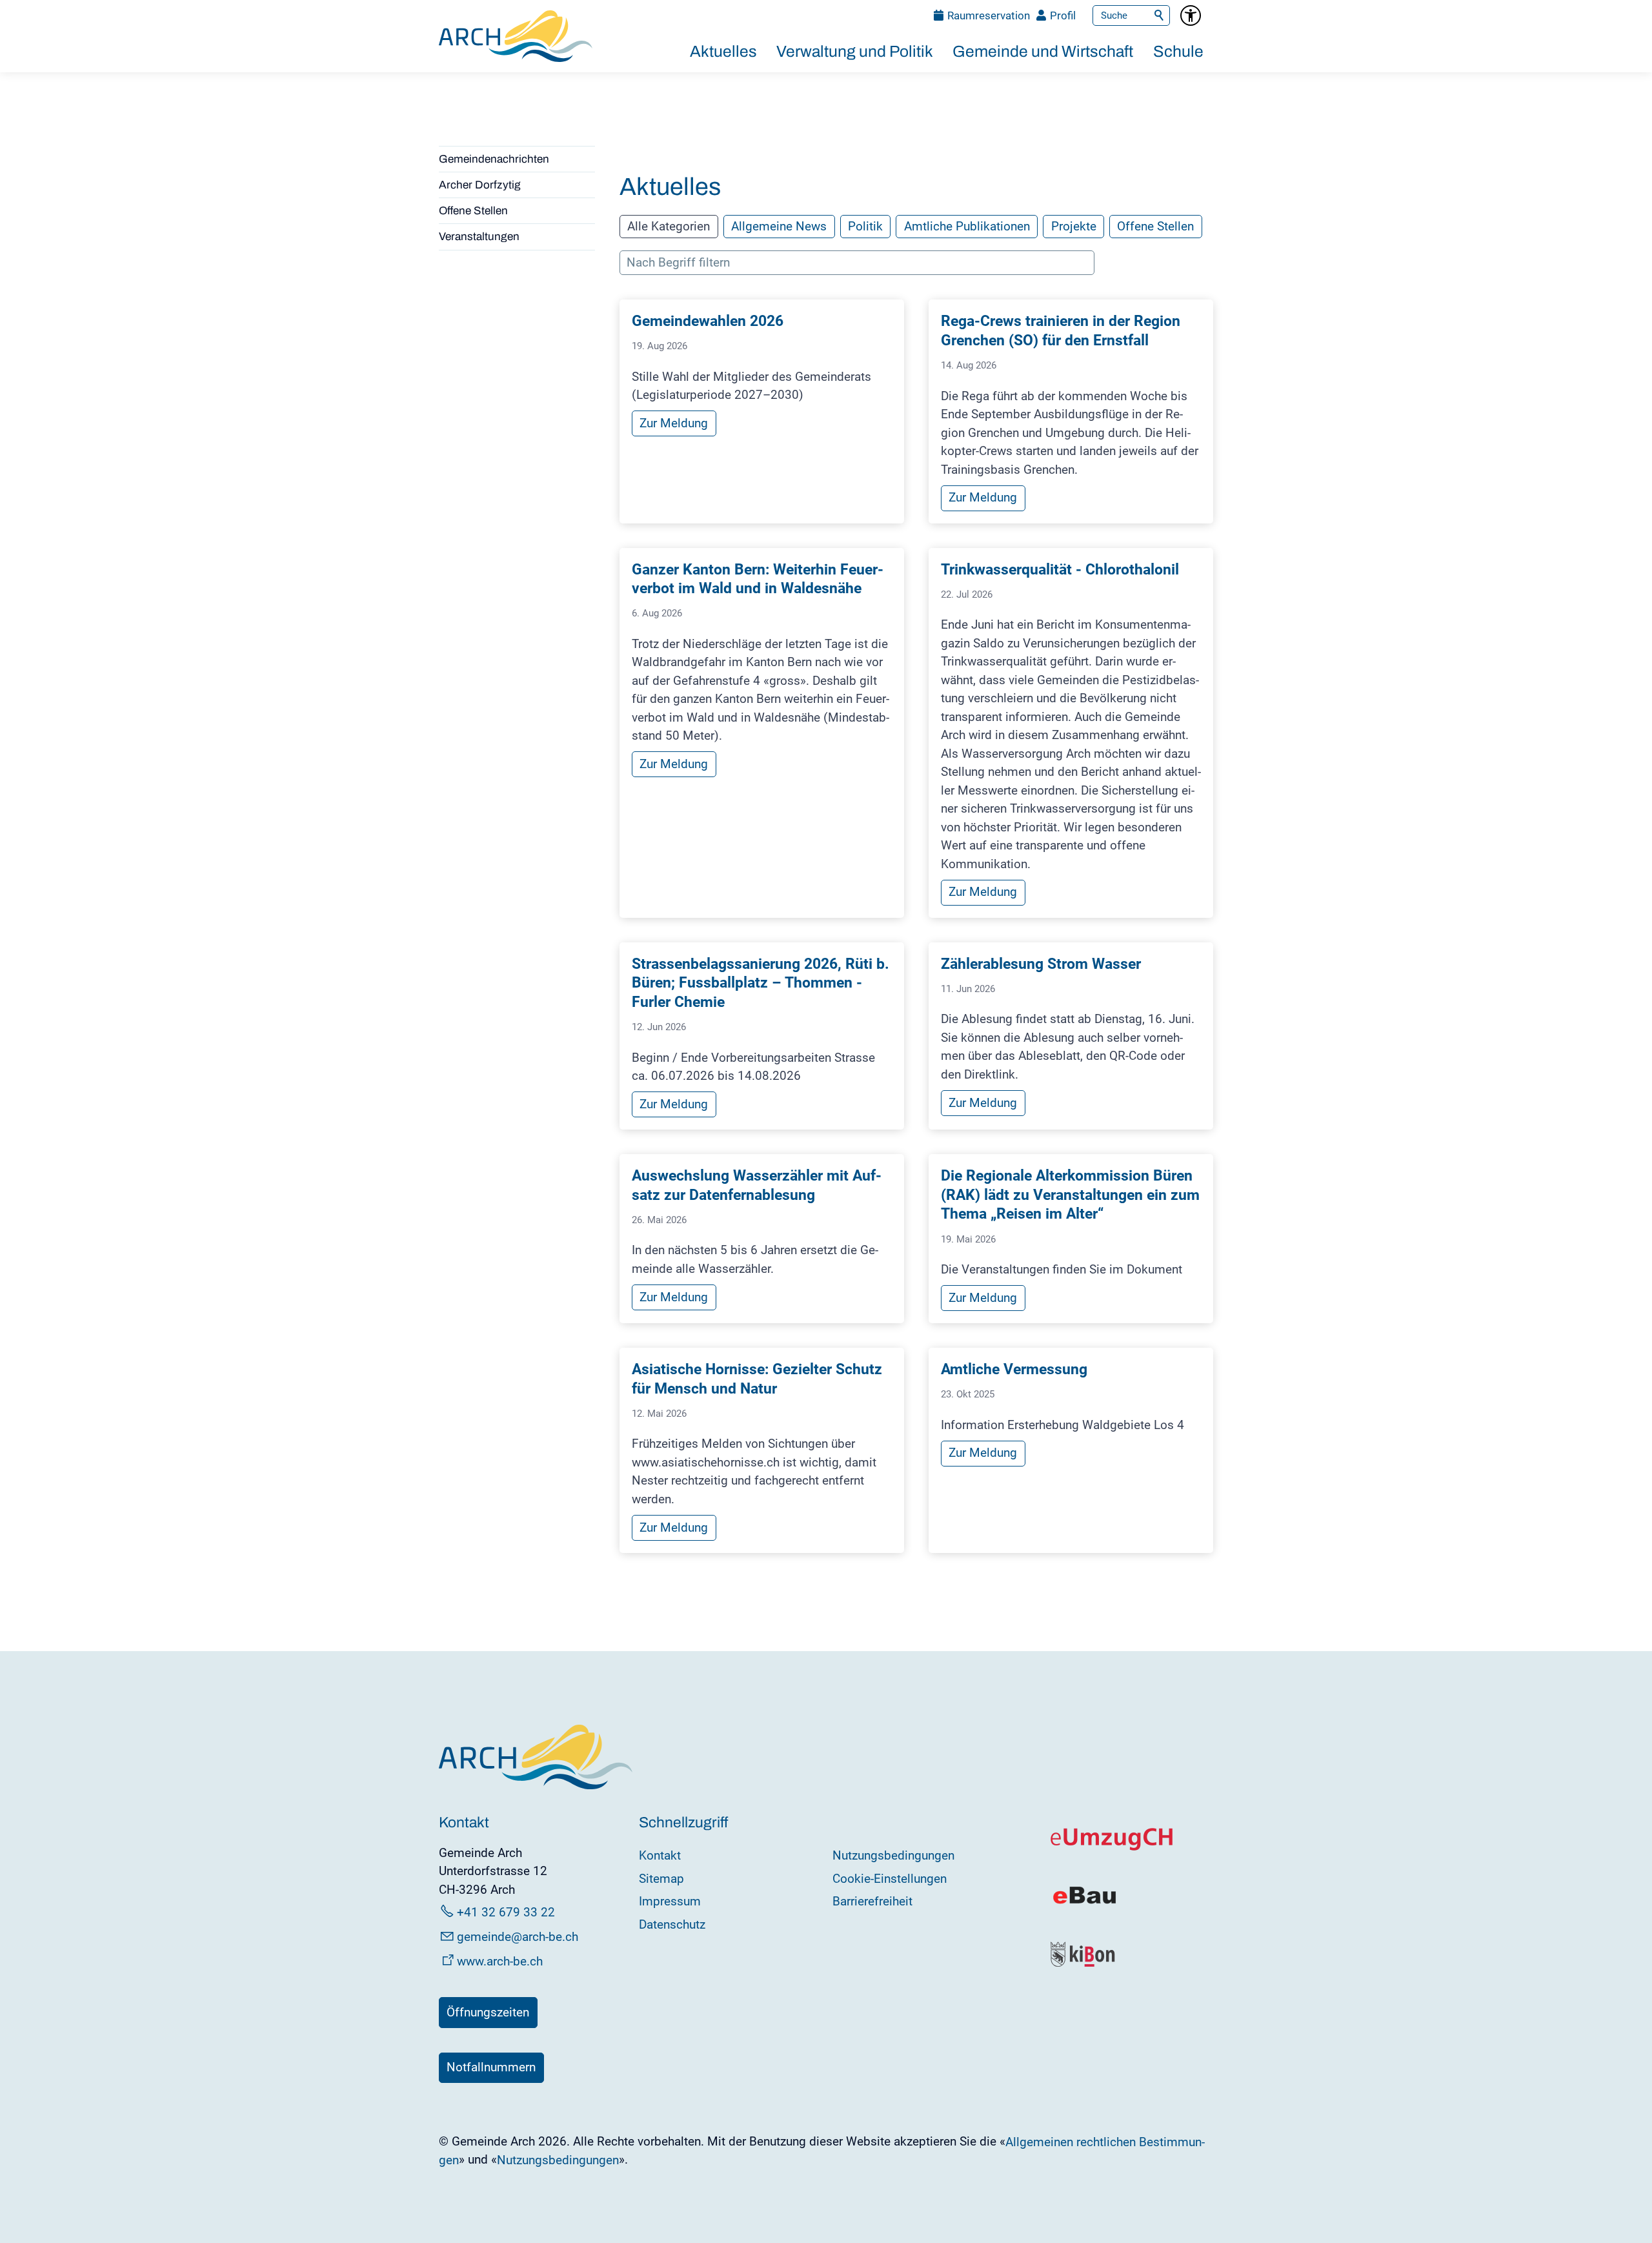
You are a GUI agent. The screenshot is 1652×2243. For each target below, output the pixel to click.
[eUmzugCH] (1112, 1848)
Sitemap (661, 1879)
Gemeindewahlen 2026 (708, 321)
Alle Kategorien (669, 226)
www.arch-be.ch (500, 1961)
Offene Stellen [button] (1155, 226)
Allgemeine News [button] (779, 226)
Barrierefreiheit (872, 1901)
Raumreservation (989, 15)
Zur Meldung (674, 423)
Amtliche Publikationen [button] (967, 226)
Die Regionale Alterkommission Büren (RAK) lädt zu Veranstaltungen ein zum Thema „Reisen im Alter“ (1070, 1195)
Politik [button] (865, 226)
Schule (1178, 51)
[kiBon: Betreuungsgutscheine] (1083, 1964)
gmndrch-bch (518, 1937)
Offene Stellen (473, 211)
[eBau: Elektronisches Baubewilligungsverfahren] (1084, 1903)
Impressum (670, 1901)
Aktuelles (723, 51)
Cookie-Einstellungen (890, 1879)
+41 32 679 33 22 (506, 1912)
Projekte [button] (1074, 226)
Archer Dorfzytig (480, 185)
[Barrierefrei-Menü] (1191, 15)
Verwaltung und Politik (855, 51)
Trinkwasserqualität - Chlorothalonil (1060, 570)
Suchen (1160, 15)
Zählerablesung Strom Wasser (1041, 964)
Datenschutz (672, 1924)
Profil (1063, 15)
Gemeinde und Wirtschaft (1043, 51)
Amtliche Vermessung (1014, 1369)
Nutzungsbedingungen (893, 1855)
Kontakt (660, 1855)
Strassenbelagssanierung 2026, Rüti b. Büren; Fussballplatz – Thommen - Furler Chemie (761, 983)
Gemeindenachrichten (494, 159)
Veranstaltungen (479, 237)
